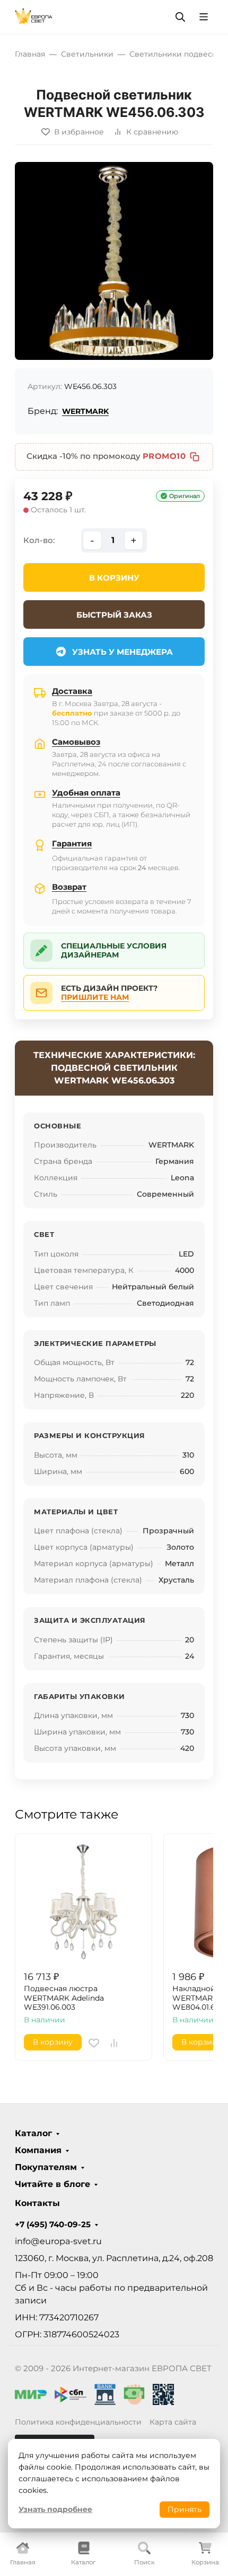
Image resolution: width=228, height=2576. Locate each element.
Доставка (72, 691)
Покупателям (46, 2167)
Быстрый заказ (114, 615)
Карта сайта (173, 2422)
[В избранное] (94, 2043)
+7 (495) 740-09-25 (53, 2225)
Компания (38, 2150)
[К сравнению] (114, 2043)
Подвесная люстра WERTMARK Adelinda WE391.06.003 (64, 1998)
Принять (185, 2509)
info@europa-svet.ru (58, 2241)
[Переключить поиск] (180, 17)
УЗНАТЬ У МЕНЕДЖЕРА (122, 652)
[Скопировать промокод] (195, 457)
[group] (114, 261)
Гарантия (72, 843)
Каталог (33, 2134)
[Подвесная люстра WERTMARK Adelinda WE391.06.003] (84, 1902)
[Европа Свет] (34, 16)
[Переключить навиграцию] (204, 17)
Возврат (69, 887)
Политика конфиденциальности (78, 2422)
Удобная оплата (86, 793)
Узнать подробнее (55, 2509)
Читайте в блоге (52, 2184)
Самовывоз (76, 742)
